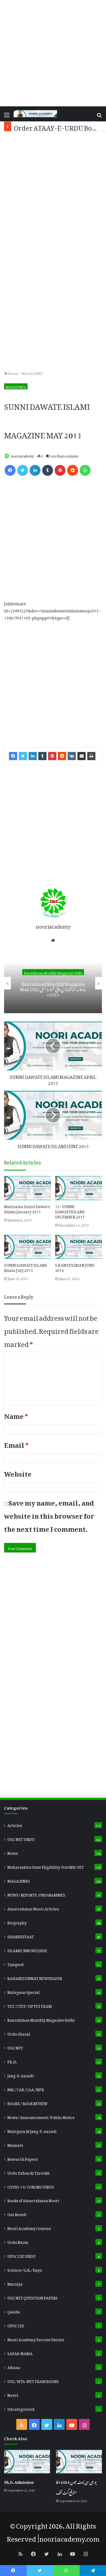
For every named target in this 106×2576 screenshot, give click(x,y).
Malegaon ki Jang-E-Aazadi (32, 2130)
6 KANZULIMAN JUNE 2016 (75, 1267)
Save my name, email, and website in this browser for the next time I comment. (49, 1514)
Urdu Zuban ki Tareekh (29, 2172)
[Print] (91, 756)
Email (16, 1443)
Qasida (14, 2311)
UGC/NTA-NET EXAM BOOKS (33, 2381)
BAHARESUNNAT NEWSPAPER (35, 1978)
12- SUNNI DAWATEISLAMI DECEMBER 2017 (70, 1211)
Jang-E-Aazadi (21, 2075)
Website (18, 1472)
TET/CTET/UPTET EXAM (30, 2005)
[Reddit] (73, 470)
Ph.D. (12, 2061)
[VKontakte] (72, 756)
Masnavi (15, 2144)
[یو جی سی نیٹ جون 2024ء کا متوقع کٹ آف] (79, 2462)
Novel (13, 2394)
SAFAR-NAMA (20, 2353)
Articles (15, 1825)
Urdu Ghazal (19, 2033)
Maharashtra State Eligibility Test (46, 1866)
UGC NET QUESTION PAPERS (32, 2297)
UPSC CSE (16, 2325)
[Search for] (99, 116)
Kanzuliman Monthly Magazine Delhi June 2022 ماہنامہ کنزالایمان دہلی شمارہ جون (53, 988)
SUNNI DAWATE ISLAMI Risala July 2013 (26, 1267)
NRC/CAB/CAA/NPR (26, 2089)
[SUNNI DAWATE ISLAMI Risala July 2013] (27, 1247)
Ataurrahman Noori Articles (33, 1908)
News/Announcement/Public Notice (41, 2117)
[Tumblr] (48, 470)
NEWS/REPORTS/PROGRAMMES (36, 1894)
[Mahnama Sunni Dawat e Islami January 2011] (27, 1188)
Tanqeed (15, 1964)
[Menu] (7, 116)
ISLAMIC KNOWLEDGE (27, 1950)
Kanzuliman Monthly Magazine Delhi (53, 972)
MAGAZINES (32, 373)
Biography (17, 1922)
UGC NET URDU (21, 1838)
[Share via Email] (82, 756)
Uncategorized (21, 2408)
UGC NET (15, 2047)
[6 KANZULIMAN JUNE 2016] (79, 1247)
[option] (53, 983)
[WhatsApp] (85, 470)
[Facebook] (10, 470)
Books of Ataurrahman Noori (33, 2200)
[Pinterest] (60, 470)
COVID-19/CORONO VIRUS (31, 2186)
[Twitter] (23, 470)
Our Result (17, 2214)
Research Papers (23, 2158)
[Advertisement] (53, 53)
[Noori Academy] (35, 114)
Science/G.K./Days (25, 2269)
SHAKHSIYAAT (21, 1936)
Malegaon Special (24, 1991)
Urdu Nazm (18, 2241)
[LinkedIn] (35, 470)
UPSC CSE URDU (21, 2255)
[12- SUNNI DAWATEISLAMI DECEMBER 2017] (79, 1188)
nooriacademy (22, 455)
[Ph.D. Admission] (27, 2462)
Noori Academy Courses (29, 2228)
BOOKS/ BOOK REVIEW (27, 2103)
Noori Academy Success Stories (36, 2339)
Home (13, 373)
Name (16, 1415)
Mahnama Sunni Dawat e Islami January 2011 (27, 1208)
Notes (13, 1852)
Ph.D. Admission (19, 2481)
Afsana (14, 2367)
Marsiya (15, 2283)
